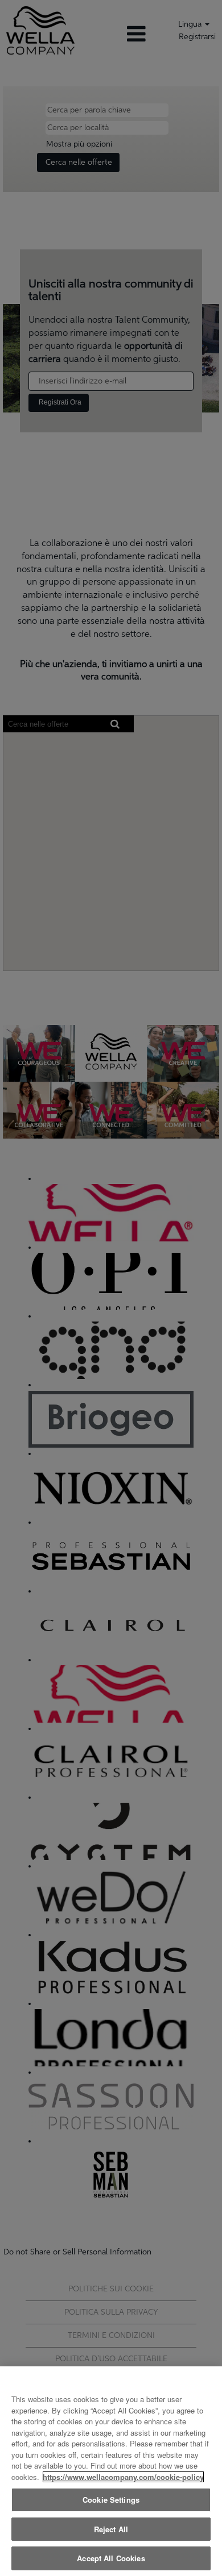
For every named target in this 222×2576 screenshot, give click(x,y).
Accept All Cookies (111, 2558)
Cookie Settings (111, 2500)
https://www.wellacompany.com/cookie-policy (123, 2477)
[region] (111, 2471)
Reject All (111, 2529)
